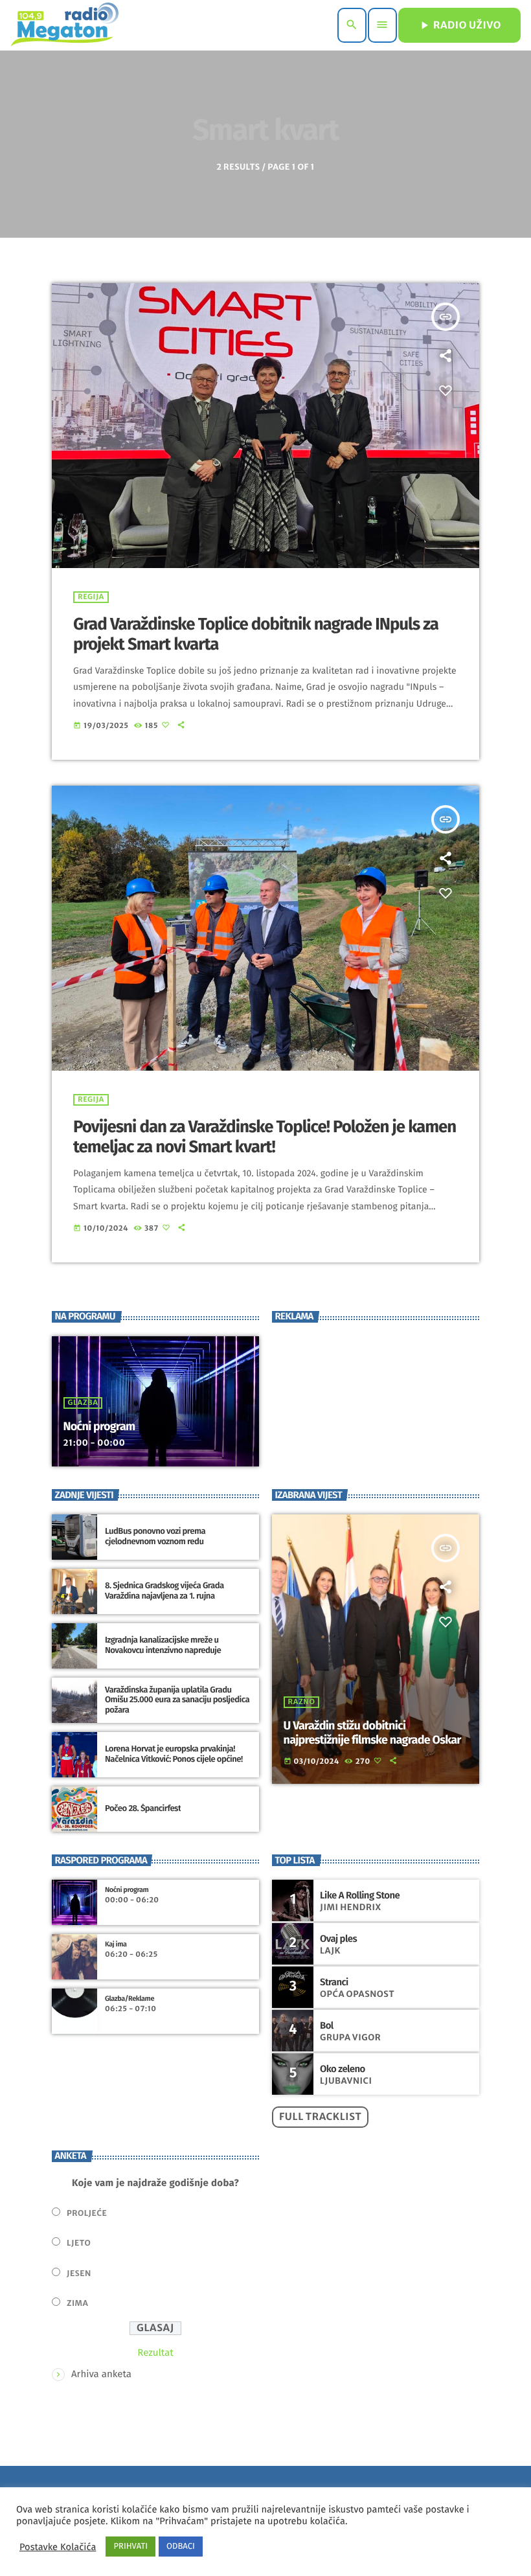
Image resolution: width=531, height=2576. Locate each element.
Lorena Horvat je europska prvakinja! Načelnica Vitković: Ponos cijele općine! (174, 1754)
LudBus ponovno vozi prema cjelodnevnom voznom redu (155, 1537)
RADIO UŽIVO (459, 25)
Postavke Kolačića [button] (58, 2547)
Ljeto (79, 2243)
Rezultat (155, 2353)
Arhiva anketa (101, 2374)
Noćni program (99, 1426)
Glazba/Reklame (130, 1999)
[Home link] (64, 25)
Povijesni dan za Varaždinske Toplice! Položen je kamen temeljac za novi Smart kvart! (265, 1137)
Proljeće (87, 2214)
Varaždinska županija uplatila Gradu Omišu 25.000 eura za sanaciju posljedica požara (177, 1701)
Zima (77, 2304)
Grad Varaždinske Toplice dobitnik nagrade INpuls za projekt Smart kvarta (256, 634)
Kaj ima (116, 1944)
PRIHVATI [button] (130, 2547)
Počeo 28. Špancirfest (143, 1809)
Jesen (79, 2274)
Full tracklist (320, 2117)
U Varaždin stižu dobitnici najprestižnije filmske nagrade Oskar (372, 1733)
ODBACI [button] (181, 2547)
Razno (302, 1702)
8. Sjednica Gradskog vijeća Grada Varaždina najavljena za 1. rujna (164, 1591)
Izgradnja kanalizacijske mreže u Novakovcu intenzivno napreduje (163, 1646)
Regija (91, 597)
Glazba (83, 1403)
